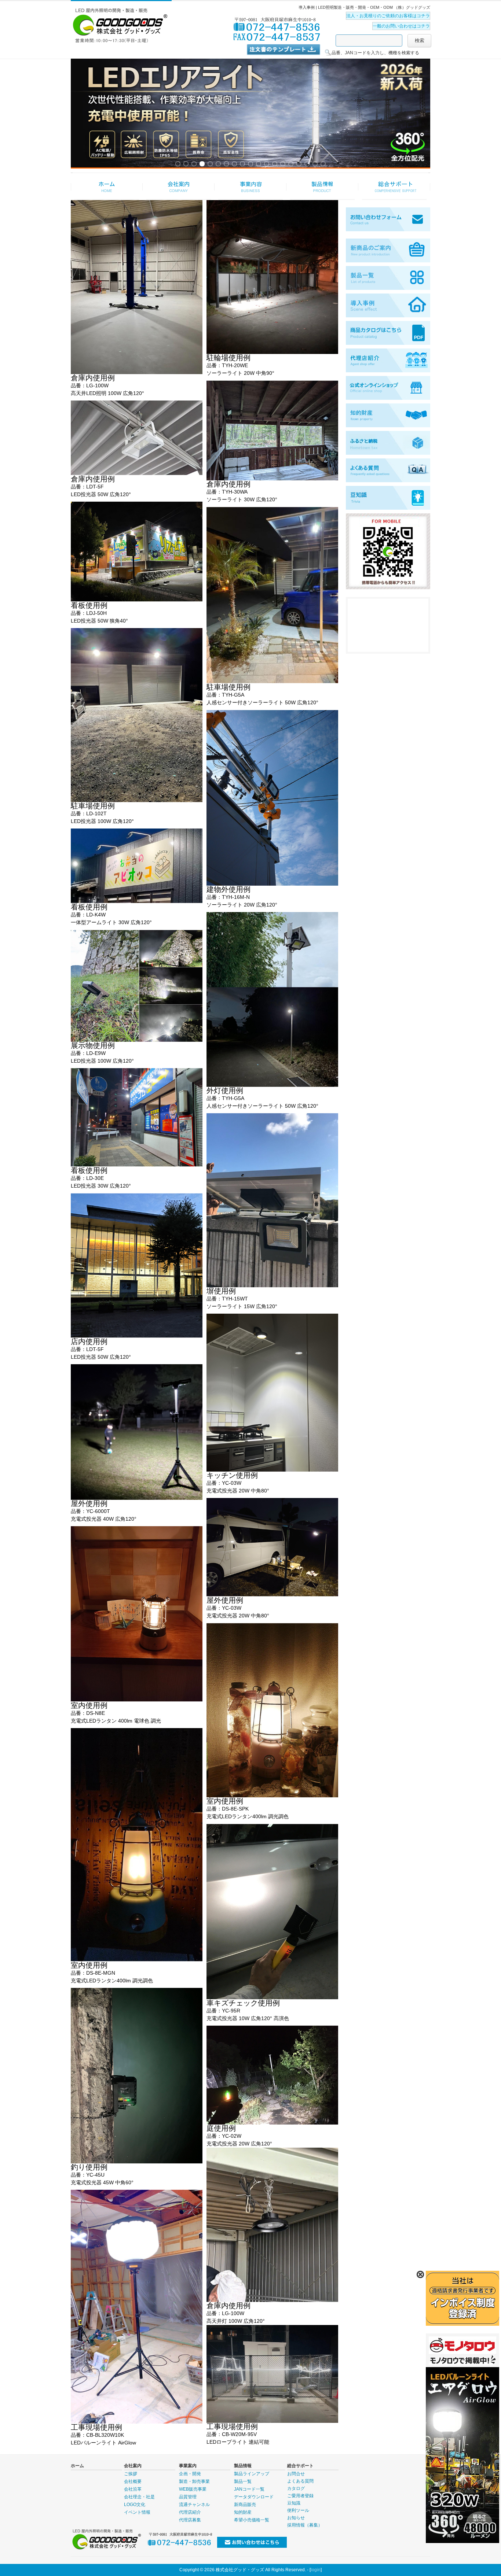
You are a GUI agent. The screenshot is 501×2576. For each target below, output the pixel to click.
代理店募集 (190, 2520)
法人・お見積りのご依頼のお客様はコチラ (388, 16)
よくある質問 (300, 2481)
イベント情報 (137, 2512)
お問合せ (296, 2474)
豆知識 (294, 2503)
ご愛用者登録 (300, 2496)
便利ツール (298, 2510)
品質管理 (188, 2497)
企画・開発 (190, 2474)
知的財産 (243, 2512)
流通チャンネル (194, 2505)
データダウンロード (254, 2497)
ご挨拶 (131, 2474)
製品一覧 (243, 2481)
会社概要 (133, 2481)
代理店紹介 (190, 2512)
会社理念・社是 (139, 2497)
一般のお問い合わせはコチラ (401, 26)
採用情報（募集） (305, 2525)
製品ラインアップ (252, 2474)
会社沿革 (133, 2489)
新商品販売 (245, 2505)
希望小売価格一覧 (252, 2520)
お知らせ (296, 2518)
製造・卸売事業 (194, 2481)
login (316, 2570)
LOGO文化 (135, 2505)
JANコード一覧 (249, 2489)
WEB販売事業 (193, 2489)
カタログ (296, 2488)
